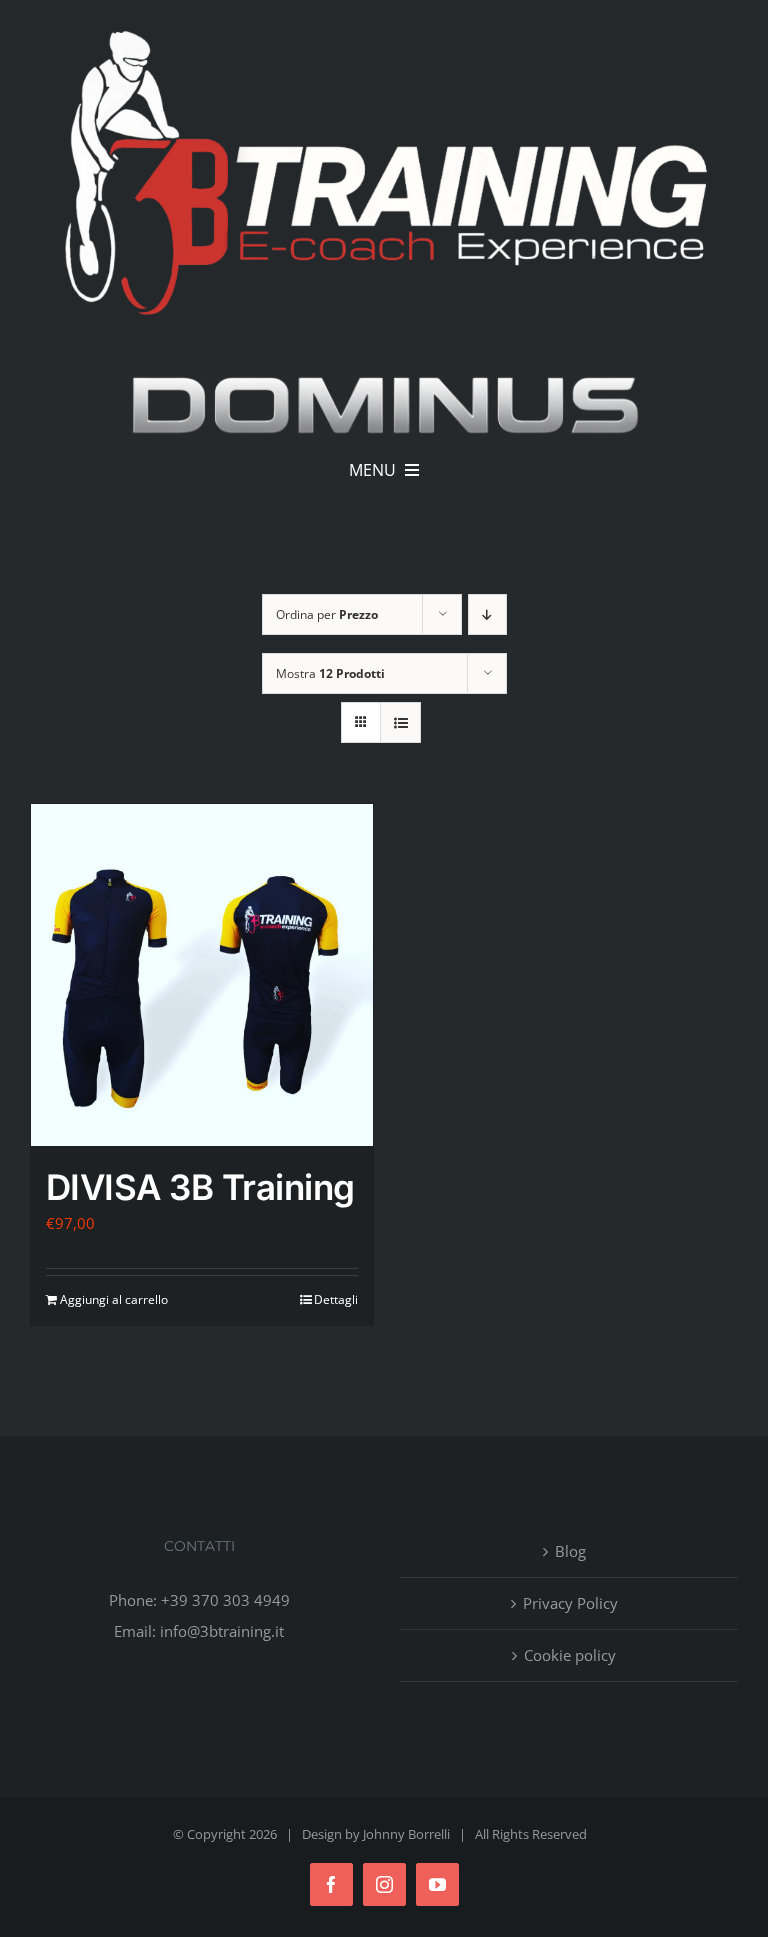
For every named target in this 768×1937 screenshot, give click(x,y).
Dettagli (336, 1299)
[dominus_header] (384, 373)
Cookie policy (570, 1655)
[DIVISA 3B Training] (202, 975)
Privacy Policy (570, 1603)
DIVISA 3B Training (200, 1187)
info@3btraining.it (222, 1631)
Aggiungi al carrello (114, 1299)
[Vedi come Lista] (400, 722)
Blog (570, 1551)
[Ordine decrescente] (487, 614)
